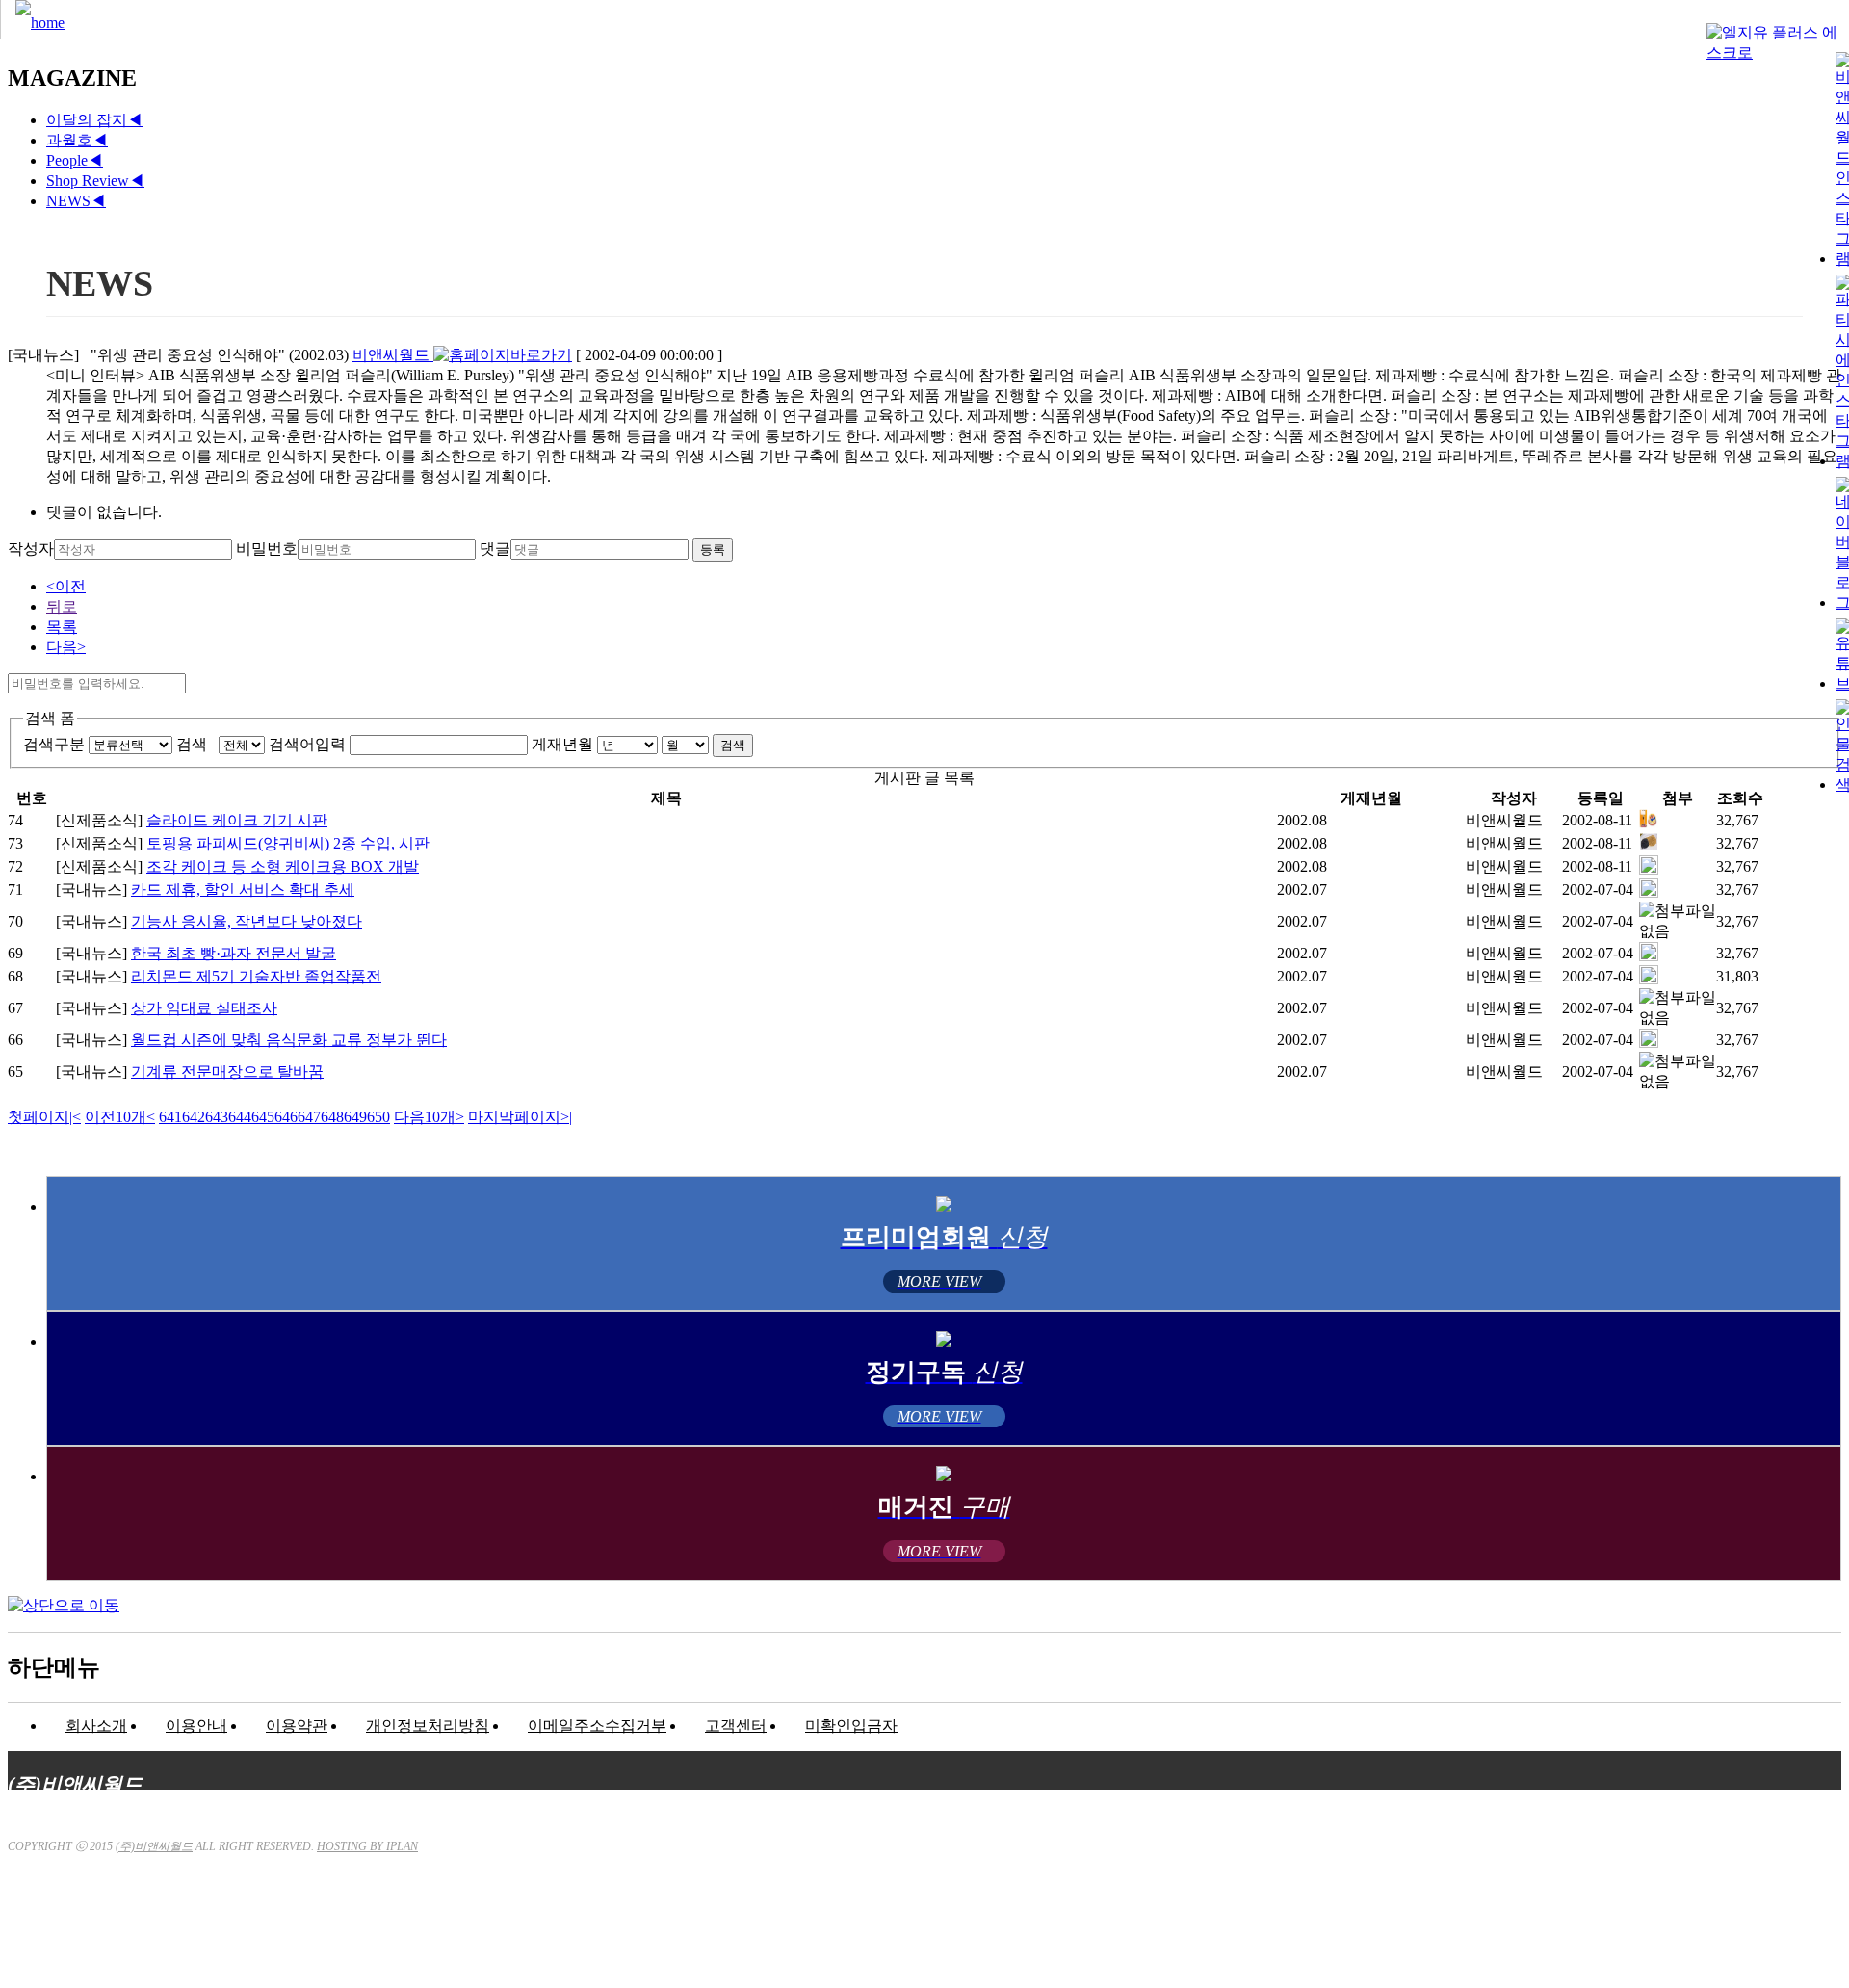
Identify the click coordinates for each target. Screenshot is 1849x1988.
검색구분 (54, 744)
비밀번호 (267, 549)
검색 (195, 744)
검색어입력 (307, 744)
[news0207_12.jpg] (1649, 892)
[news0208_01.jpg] (1649, 869)
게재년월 (562, 744)
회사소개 (96, 1726)
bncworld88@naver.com (1093, 1926)
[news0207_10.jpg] (1649, 1043)
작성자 (31, 549)
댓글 (495, 549)
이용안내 (196, 1726)
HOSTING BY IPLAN (367, 1846)
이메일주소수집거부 (597, 1726)
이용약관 (297, 1726)
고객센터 (736, 1726)
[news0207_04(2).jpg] (1649, 979)
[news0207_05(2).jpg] (1649, 956)
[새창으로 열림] (503, 355)
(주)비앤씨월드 (154, 1846)
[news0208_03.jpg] (1649, 823)
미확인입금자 (851, 1726)
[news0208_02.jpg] (1649, 846)
